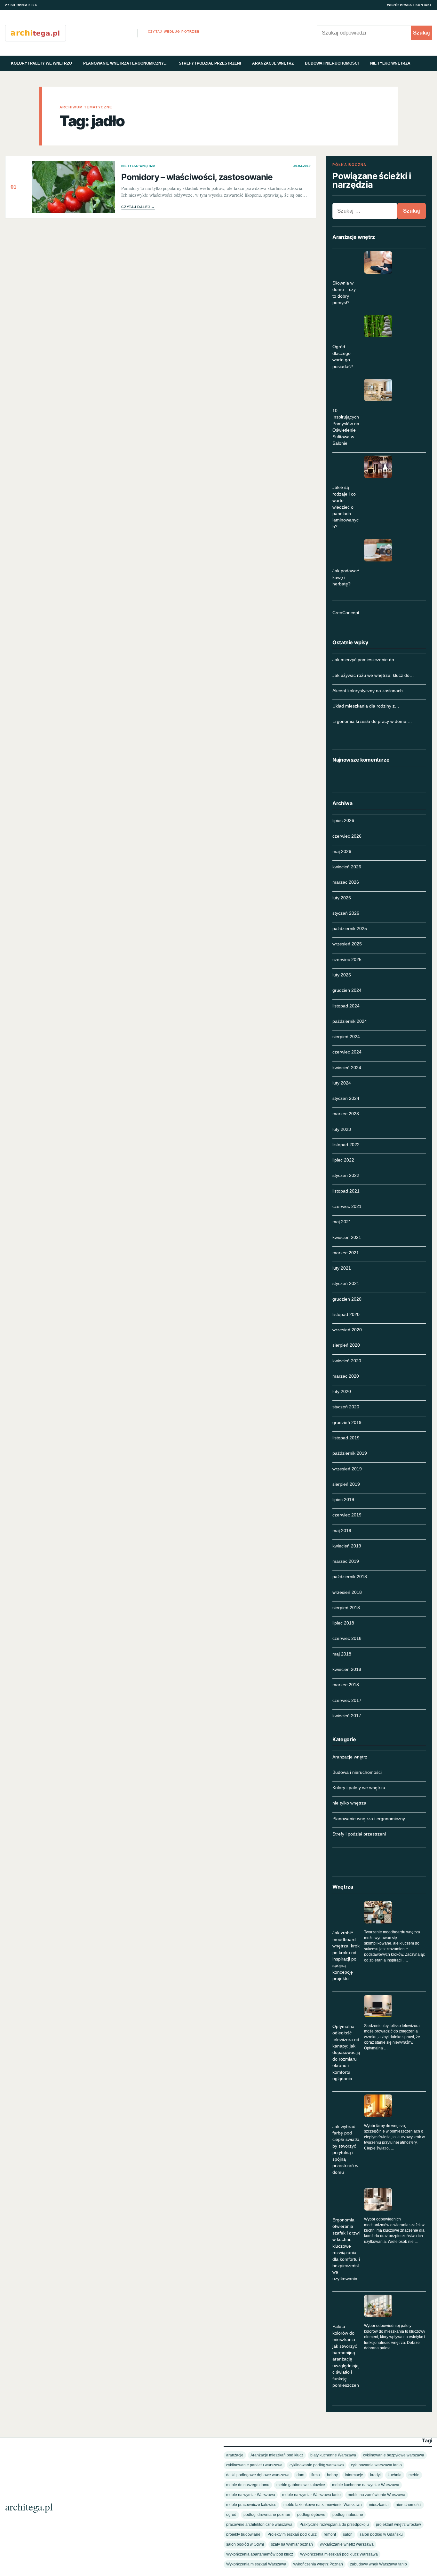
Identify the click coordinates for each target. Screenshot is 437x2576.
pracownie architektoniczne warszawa (259, 2524)
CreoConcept (346, 613)
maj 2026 (342, 851)
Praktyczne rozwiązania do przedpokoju (334, 2524)
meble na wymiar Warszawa (251, 2495)
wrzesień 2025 (347, 944)
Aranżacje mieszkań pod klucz (277, 2455)
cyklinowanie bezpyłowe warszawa (394, 2455)
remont (330, 2534)
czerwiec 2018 (347, 1638)
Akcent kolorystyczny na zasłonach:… (370, 691)
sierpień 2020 (346, 1345)
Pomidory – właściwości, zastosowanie (197, 177)
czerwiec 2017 (347, 1700)
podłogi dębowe (311, 2514)
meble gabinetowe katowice (301, 2485)
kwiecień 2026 (347, 867)
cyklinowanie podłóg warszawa (317, 2465)
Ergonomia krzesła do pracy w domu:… (372, 721)
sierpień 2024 (346, 1037)
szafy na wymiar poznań (292, 2544)
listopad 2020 (346, 1314)
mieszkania (379, 2505)
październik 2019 (350, 1453)
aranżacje (235, 2455)
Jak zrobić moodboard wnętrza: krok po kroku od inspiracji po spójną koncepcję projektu (346, 1956)
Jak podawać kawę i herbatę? (346, 577)
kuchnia (395, 2475)
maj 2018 (342, 1654)
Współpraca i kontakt (409, 5)
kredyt (375, 2475)
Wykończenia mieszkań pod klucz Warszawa (339, 2554)
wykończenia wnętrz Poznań (318, 2564)
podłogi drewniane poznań (267, 2514)
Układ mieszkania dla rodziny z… (366, 706)
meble (414, 2475)
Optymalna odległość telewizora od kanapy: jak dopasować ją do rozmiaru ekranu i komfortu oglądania (346, 2052)
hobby (332, 2475)
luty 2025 (342, 975)
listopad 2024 (346, 1006)
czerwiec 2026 (347, 836)
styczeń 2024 (346, 1098)
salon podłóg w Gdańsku (381, 2534)
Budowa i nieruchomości (332, 63)
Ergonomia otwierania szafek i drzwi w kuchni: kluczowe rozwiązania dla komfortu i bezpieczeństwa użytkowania (346, 2249)
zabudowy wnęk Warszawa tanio (378, 2564)
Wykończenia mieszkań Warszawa (256, 2564)
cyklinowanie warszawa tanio (376, 2465)
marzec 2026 (346, 882)
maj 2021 (342, 1222)
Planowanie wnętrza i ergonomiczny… (125, 63)
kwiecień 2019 (347, 1546)
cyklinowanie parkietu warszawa (254, 2465)
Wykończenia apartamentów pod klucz (260, 2554)
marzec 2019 (346, 1561)
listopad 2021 (346, 1191)
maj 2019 (342, 1531)
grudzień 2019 (347, 1422)
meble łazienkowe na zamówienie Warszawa (323, 2505)
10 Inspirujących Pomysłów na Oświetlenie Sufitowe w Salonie (346, 427)
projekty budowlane (243, 2534)
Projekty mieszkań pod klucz (292, 2534)
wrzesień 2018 (347, 1592)
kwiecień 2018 (347, 1669)
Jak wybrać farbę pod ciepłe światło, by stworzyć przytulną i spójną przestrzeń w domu (346, 2149)
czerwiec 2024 (347, 1052)
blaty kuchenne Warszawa (333, 2455)
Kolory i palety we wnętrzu (41, 63)
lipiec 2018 (343, 1623)
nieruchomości (409, 2505)
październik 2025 (350, 928)
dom (300, 2475)
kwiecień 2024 (347, 1068)
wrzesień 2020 (347, 1330)
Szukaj (421, 33)
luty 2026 (342, 898)
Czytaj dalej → (138, 207)
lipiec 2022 (343, 1160)
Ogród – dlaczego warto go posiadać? (343, 356)
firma (316, 2475)
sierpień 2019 (346, 1484)
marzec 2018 (346, 1685)
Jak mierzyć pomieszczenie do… (365, 660)
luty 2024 (342, 1083)
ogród (231, 2514)
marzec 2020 (346, 1376)
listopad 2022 (346, 1145)
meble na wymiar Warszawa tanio (311, 2495)
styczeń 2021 (346, 1283)
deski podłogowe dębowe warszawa (258, 2475)
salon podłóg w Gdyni (245, 2544)
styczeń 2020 (346, 1407)
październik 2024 (350, 1021)
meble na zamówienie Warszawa (377, 2495)
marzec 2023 (346, 1114)
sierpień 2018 (346, 1608)
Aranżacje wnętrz (273, 63)
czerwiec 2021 (347, 1206)
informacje (354, 2475)
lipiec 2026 (343, 820)
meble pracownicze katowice (251, 2505)
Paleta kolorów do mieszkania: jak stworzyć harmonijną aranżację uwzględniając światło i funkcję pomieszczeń (346, 2356)
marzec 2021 (346, 1253)
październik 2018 (350, 1577)
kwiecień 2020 (347, 1361)
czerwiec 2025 (347, 959)
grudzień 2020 (347, 1299)
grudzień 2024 (347, 990)
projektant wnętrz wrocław (398, 2524)
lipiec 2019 (343, 1499)
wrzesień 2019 (347, 1469)
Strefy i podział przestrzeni (210, 63)
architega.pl (29, 2506)
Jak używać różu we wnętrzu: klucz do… (373, 675)
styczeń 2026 (346, 913)
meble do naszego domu (248, 2485)
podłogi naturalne (348, 2514)
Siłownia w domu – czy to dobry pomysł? (344, 293)
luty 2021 (342, 1268)
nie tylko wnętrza (390, 63)
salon (348, 2534)
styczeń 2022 (346, 1175)
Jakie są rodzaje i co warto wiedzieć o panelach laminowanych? (346, 507)
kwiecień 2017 (347, 1716)
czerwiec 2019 (347, 1515)
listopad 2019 (346, 1438)
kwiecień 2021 (347, 1237)
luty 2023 (342, 1129)
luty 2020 (342, 1391)
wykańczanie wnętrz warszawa (347, 2544)
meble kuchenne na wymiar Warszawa (366, 2485)
